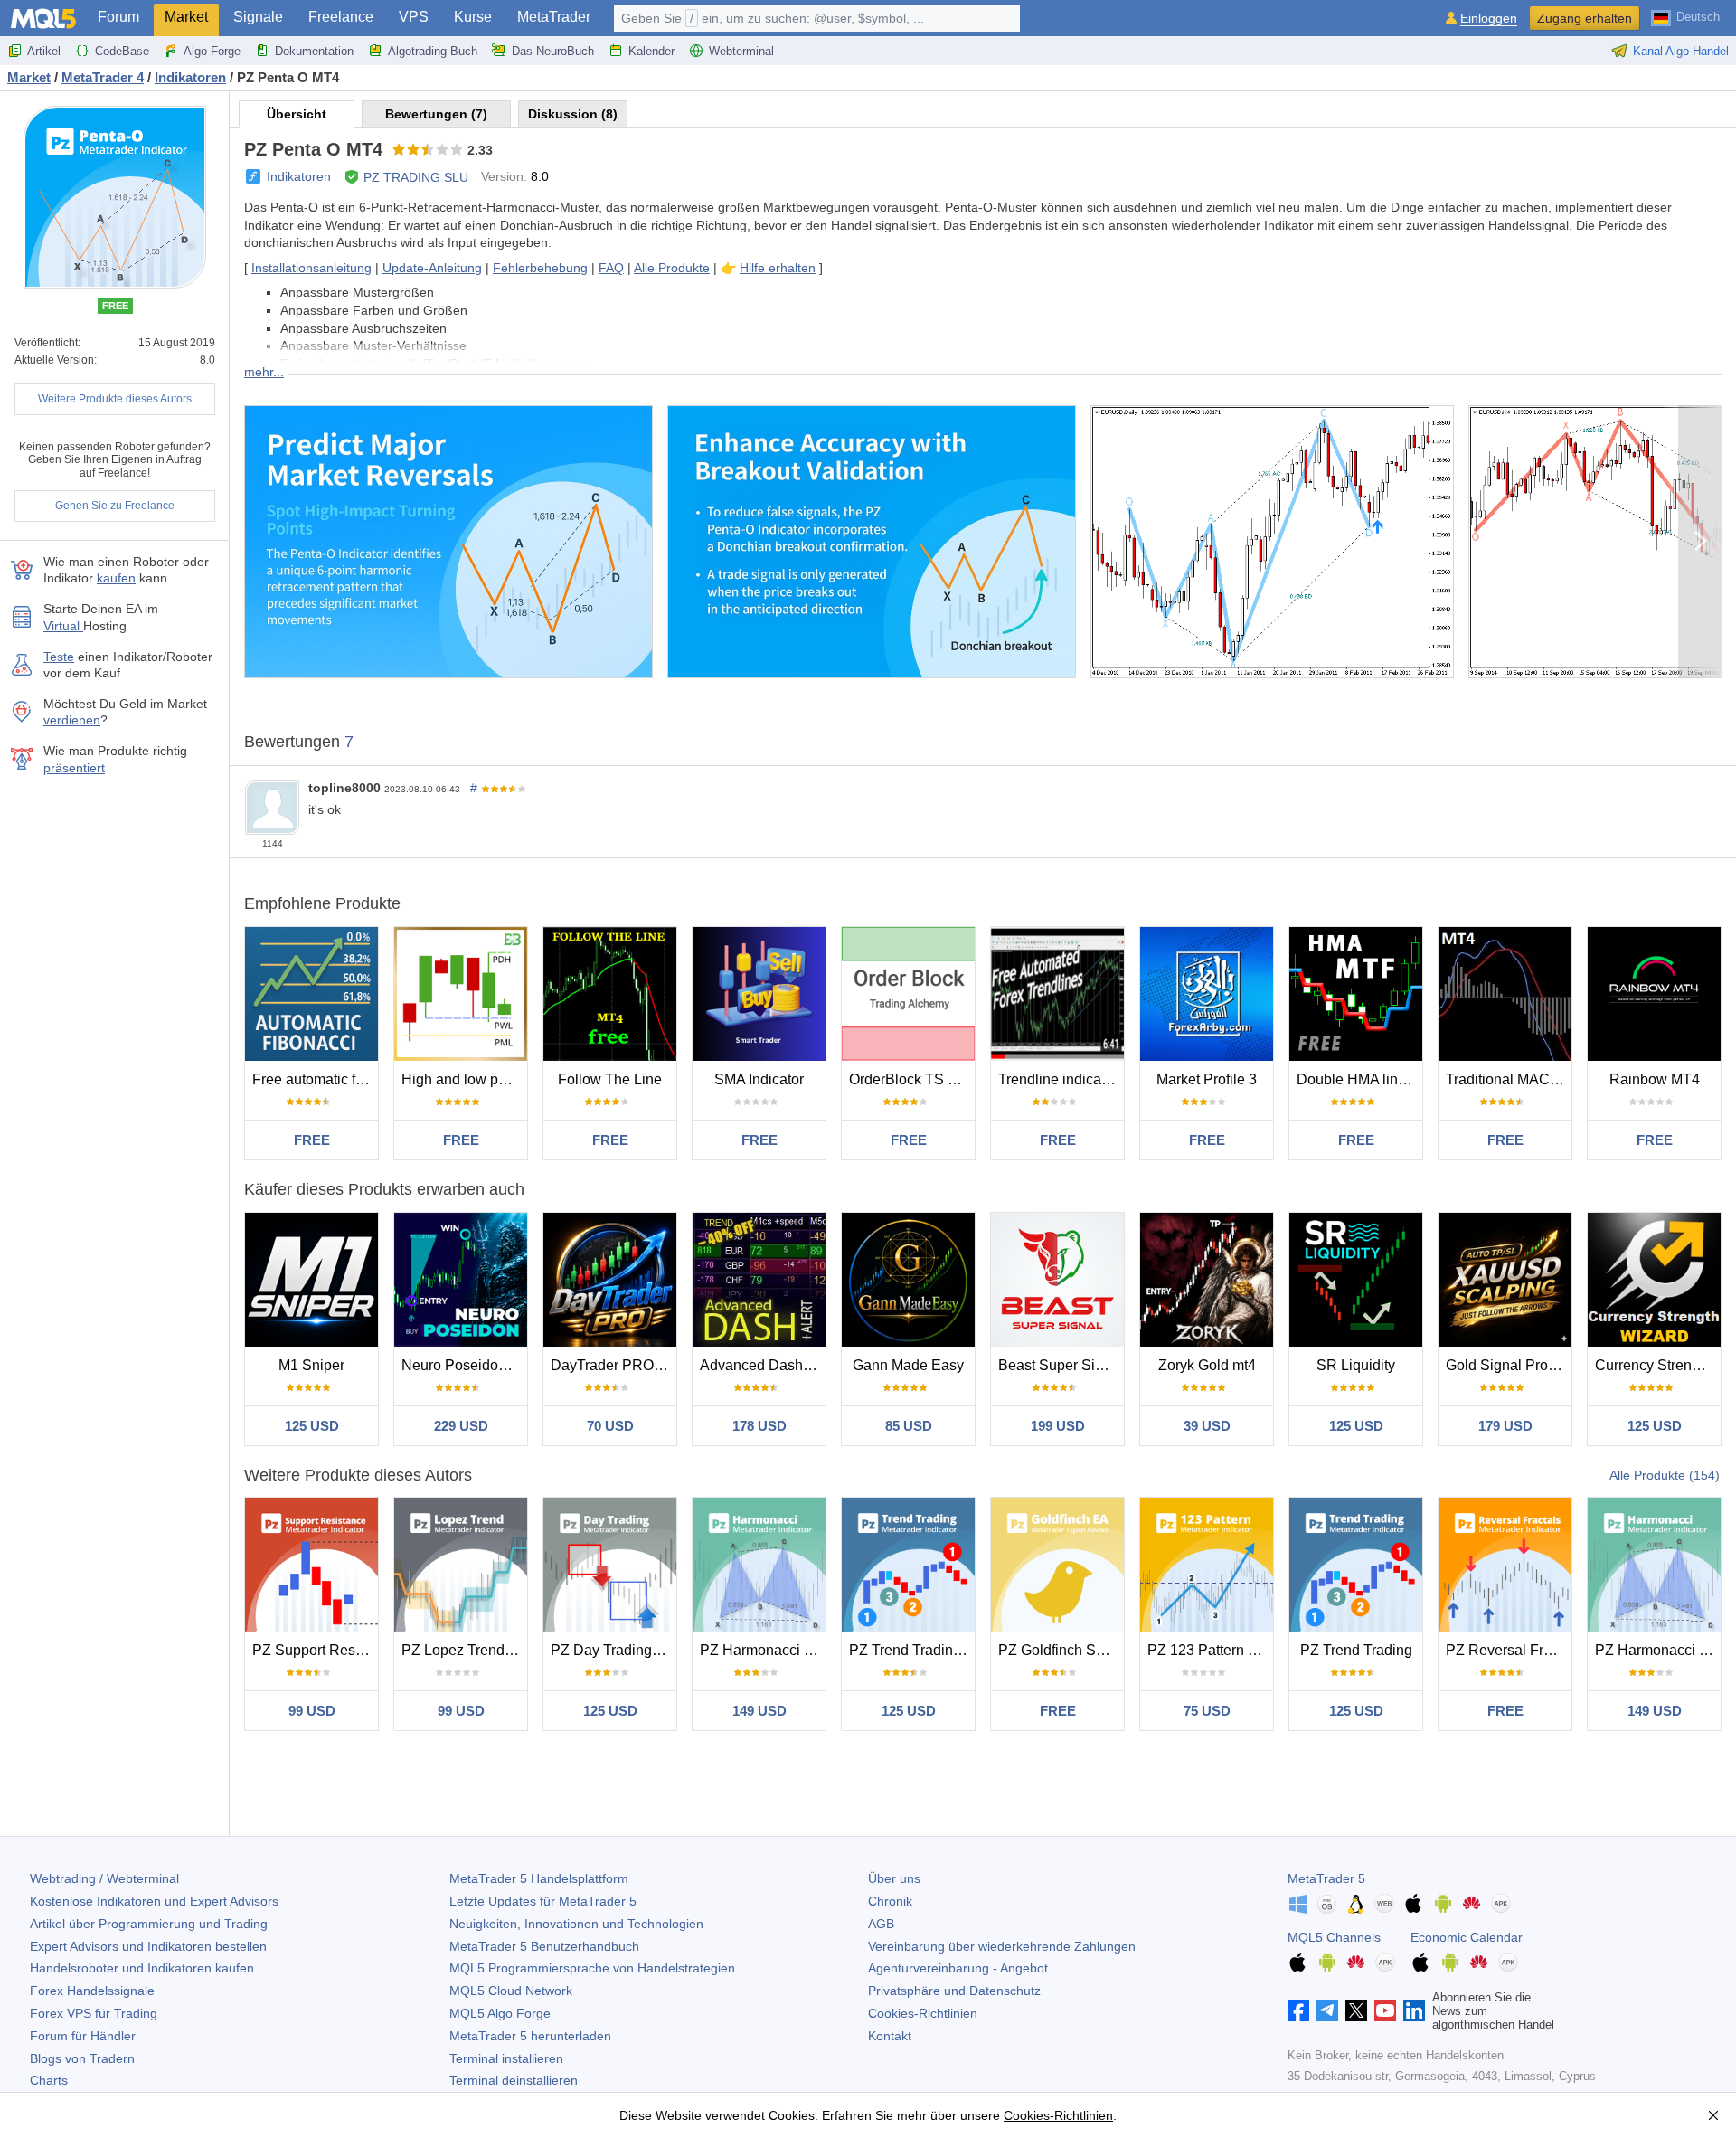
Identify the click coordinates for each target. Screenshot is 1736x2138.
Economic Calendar (1467, 1937)
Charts (49, 2080)
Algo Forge (212, 51)
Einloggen (1489, 19)
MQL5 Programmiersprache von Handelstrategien (592, 1968)
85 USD (909, 1426)
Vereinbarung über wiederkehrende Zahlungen (1002, 1946)
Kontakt (890, 2036)
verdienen (72, 720)
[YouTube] (1385, 2010)
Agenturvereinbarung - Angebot (958, 1968)
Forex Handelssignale (92, 1991)
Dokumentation (314, 51)
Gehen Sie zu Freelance (115, 506)
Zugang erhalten (1585, 18)
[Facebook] (1298, 2010)
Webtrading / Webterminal (104, 1878)
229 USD (461, 1426)
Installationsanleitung (311, 268)
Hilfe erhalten (778, 268)
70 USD (610, 1426)
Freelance (341, 17)
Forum (118, 17)
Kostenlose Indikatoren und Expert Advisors (154, 1901)
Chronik (890, 1901)
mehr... (264, 372)
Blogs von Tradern (82, 2058)
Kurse (473, 17)
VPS (414, 17)
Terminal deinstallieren (514, 2080)
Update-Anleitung (432, 268)
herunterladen (530, 2036)
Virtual (63, 626)
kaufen (116, 578)
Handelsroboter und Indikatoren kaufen (142, 1968)
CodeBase (122, 51)
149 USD (759, 1711)
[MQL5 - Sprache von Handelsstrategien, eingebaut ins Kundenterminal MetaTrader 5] (43, 19)
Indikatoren (299, 176)
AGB (881, 1924)
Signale (258, 17)
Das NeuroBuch (553, 51)
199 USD (1058, 1426)
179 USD (1505, 1426)
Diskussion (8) (573, 114)
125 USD (312, 1426)
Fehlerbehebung (540, 268)
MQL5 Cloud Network (511, 1991)
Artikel (44, 51)
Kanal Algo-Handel (1681, 51)
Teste (59, 657)
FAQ (611, 268)
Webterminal (741, 51)
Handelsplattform (539, 1878)
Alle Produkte (672, 268)
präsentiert (74, 768)
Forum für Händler (83, 2036)
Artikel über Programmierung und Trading (149, 1924)
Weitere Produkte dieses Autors (115, 399)
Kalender (651, 51)
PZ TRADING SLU (416, 177)
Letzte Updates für (543, 1901)
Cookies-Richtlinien (923, 2013)
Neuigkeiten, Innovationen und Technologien (576, 1924)
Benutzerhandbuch (544, 1946)
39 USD (1207, 1426)
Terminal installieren (506, 2058)
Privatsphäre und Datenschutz (954, 1991)
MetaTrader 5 (1326, 1878)
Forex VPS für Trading (94, 2013)
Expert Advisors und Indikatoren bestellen (148, 1946)
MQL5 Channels (1334, 1937)
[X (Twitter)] (1356, 2010)
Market (186, 17)
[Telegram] (1327, 2010)
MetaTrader (554, 17)
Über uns (894, 1878)
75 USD (1207, 1711)
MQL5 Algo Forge (500, 2013)
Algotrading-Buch (433, 51)
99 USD (312, 1711)
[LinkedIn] (1414, 2010)
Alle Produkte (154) (1665, 1475)
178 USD (759, 1426)
